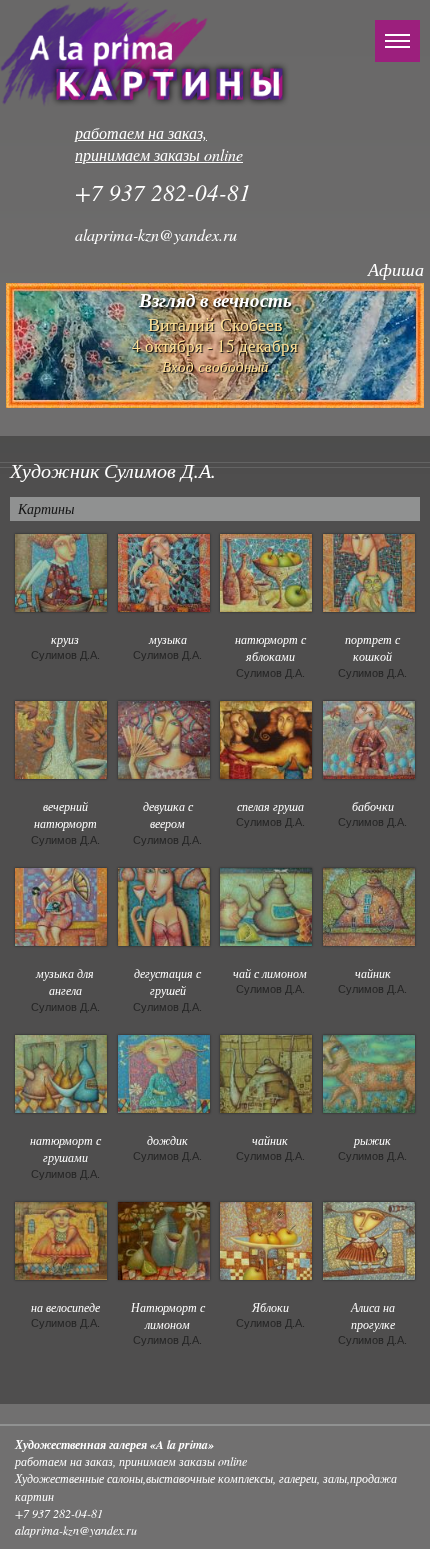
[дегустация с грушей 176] (164, 905)
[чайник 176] (369, 905)
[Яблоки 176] (266, 1239)
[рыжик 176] (369, 1072)
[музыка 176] (164, 571)
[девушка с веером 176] (164, 738)
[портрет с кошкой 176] (369, 571)
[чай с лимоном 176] (266, 905)
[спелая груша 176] (266, 738)
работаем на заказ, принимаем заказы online (159, 144)
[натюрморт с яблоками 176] (266, 571)
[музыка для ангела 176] (61, 905)
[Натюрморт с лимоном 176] (164, 1239)
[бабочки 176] (369, 738)
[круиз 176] (61, 571)
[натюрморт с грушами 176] (61, 1072)
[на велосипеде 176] (61, 1239)
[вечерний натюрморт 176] (61, 738)
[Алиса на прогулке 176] (369, 1239)
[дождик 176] (164, 1072)
